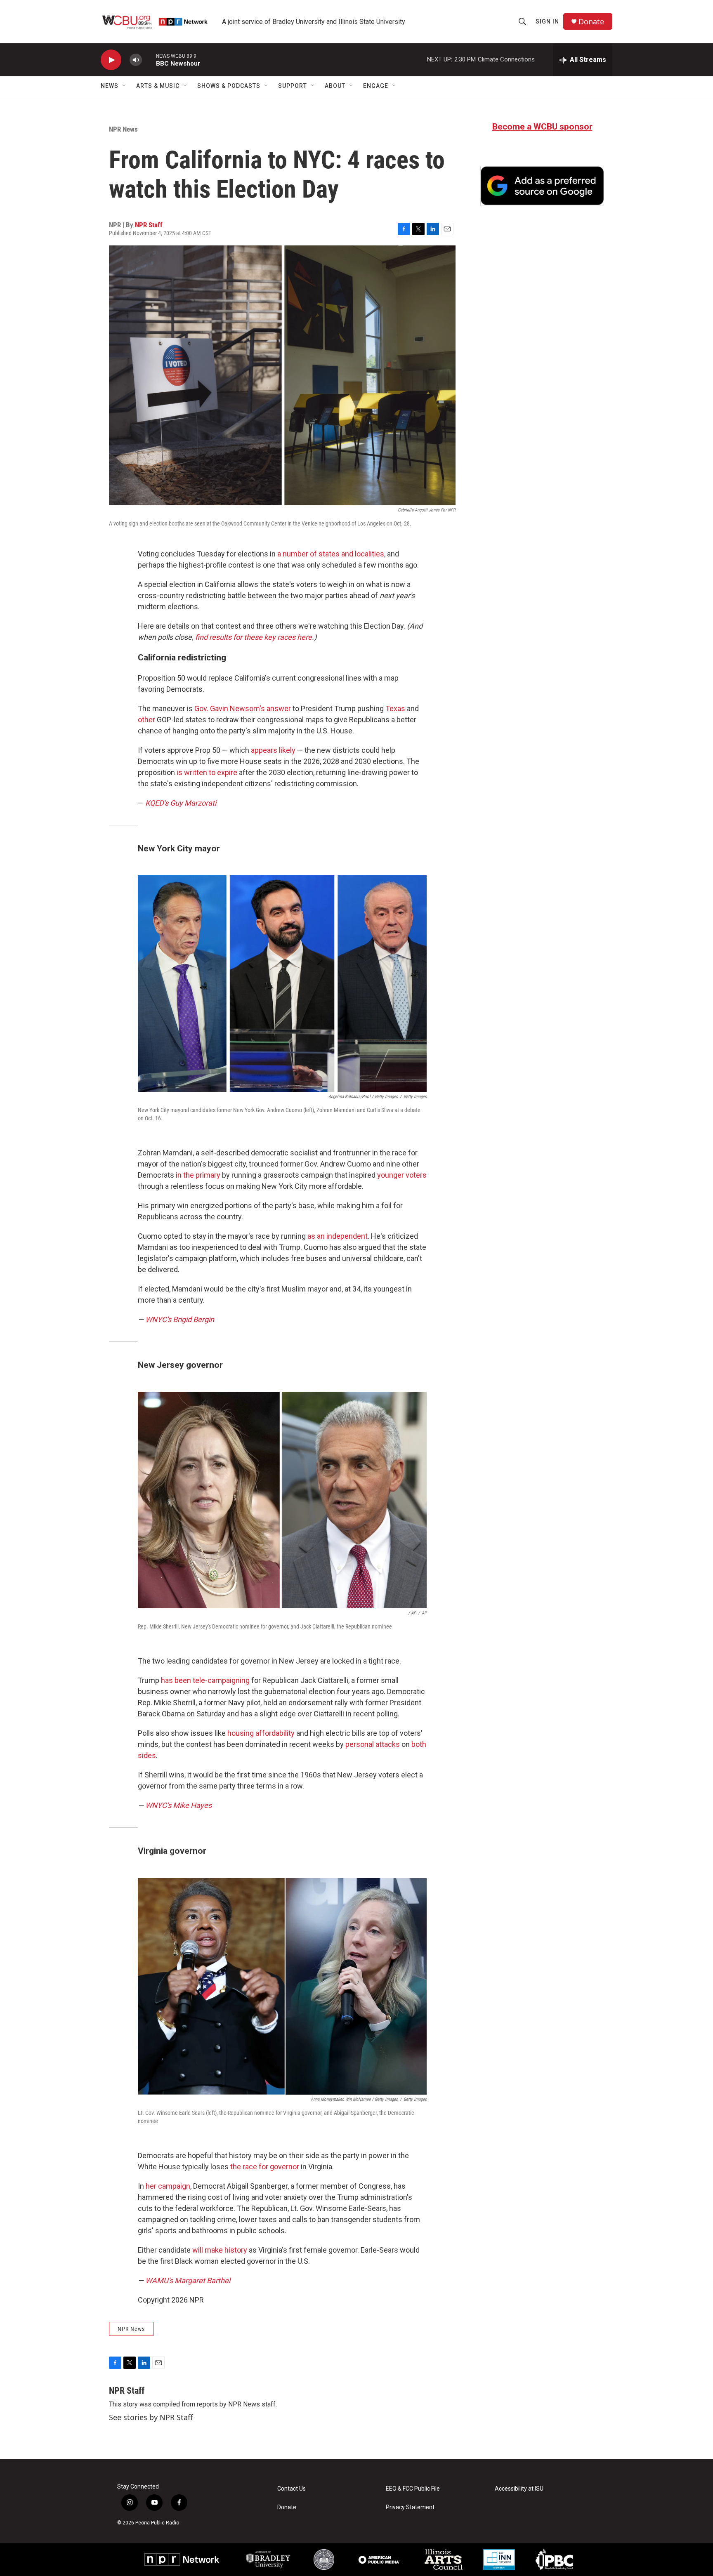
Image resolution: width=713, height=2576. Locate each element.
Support (293, 86)
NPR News (123, 129)
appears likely (273, 750)
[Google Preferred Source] (542, 186)
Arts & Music (158, 86)
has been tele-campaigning (205, 1680)
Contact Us (292, 2489)
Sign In (547, 21)
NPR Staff (149, 225)
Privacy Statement (410, 2507)
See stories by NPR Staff (151, 2417)
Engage (376, 86)
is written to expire (207, 772)
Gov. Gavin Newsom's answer (243, 708)
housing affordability (261, 1733)
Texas (395, 708)
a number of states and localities (331, 554)
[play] (111, 60)
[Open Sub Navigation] (125, 86)
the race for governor (265, 2167)
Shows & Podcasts (229, 86)
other (146, 720)
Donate (591, 22)
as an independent (338, 1236)
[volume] (136, 60)
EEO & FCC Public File (413, 2489)
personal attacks (372, 1744)
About (335, 86)
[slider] (149, 60)
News (110, 86)
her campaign (168, 2186)
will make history (220, 2250)
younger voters (402, 1175)
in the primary (198, 1175)
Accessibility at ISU (519, 2489)
